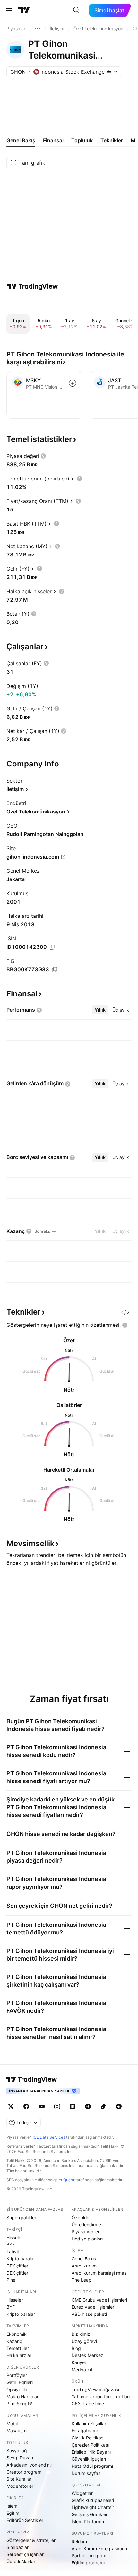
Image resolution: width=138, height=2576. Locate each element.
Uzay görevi (84, 2341)
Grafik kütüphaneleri (93, 2500)
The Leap (82, 2280)
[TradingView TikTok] (103, 2106)
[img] (109, 72)
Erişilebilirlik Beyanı (91, 2452)
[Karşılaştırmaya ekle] (73, 383)
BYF (11, 2244)
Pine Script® (19, 2404)
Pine (11, 2280)
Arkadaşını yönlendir (28, 2465)
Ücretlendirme (86, 2224)
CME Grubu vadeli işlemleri (99, 2300)
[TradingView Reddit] (119, 2106)
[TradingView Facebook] (26, 2106)
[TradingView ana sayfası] (24, 10)
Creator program (24, 2472)
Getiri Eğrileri (20, 2382)
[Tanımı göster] (43, 456)
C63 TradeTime (88, 2404)
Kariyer (79, 2362)
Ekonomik (17, 2334)
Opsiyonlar (18, 2389)
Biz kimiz (81, 2334)
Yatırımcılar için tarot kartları (101, 2396)
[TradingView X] (11, 2106)
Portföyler (17, 2375)
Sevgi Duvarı (20, 2458)
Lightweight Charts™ (93, 2507)
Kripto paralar (21, 2259)
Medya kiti (82, 2369)
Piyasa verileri (86, 2232)
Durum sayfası (86, 2473)
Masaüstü (17, 2431)
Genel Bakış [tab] (21, 140)
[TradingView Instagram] (57, 2106)
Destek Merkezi (88, 2355)
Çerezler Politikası (90, 2445)
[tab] (100, 1010)
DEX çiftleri (18, 2273)
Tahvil (13, 2252)
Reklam (79, 2541)
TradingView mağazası (95, 2389)
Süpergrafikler (21, 2217)
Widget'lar (82, 2493)
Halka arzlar (19, 2355)
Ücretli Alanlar (21, 2561)
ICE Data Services (49, 2137)
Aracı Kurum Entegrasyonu (99, 2548)
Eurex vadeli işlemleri (93, 2307)
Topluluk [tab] (82, 140)
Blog (76, 2348)
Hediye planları (87, 2239)
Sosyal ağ (17, 2451)
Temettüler (18, 2348)
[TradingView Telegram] (88, 2106)
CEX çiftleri (18, 2266)
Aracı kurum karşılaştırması (99, 2273)
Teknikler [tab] (112, 140)
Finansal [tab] (53, 140)
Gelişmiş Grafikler (90, 2514)
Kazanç (14, 2341)
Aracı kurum (84, 2266)
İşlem (12, 2506)
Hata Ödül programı (92, 2466)
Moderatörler (20, 2486)
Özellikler (81, 2217)
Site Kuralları (19, 2479)
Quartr (69, 2180)
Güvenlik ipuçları (89, 2459)
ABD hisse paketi (89, 2314)
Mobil (12, 2424)
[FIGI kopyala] (55, 970)
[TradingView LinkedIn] (73, 2106)
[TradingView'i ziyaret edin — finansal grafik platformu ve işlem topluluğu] (32, 286)
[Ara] (76, 10)
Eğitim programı (88, 2563)
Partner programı (89, 2556)
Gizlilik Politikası (88, 2438)
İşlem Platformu (88, 2521)
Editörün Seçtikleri (25, 2520)
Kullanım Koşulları (89, 2424)
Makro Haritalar (22, 2396)
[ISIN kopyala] (52, 947)
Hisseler (15, 2237)
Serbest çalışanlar (25, 2554)
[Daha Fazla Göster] (38, 29)
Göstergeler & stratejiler (31, 2540)
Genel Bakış (84, 2259)
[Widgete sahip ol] (125, 1312)
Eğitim (13, 2513)
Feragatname (85, 2431)
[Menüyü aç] (9, 10)
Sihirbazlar (17, 2547)
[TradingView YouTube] (42, 2106)
